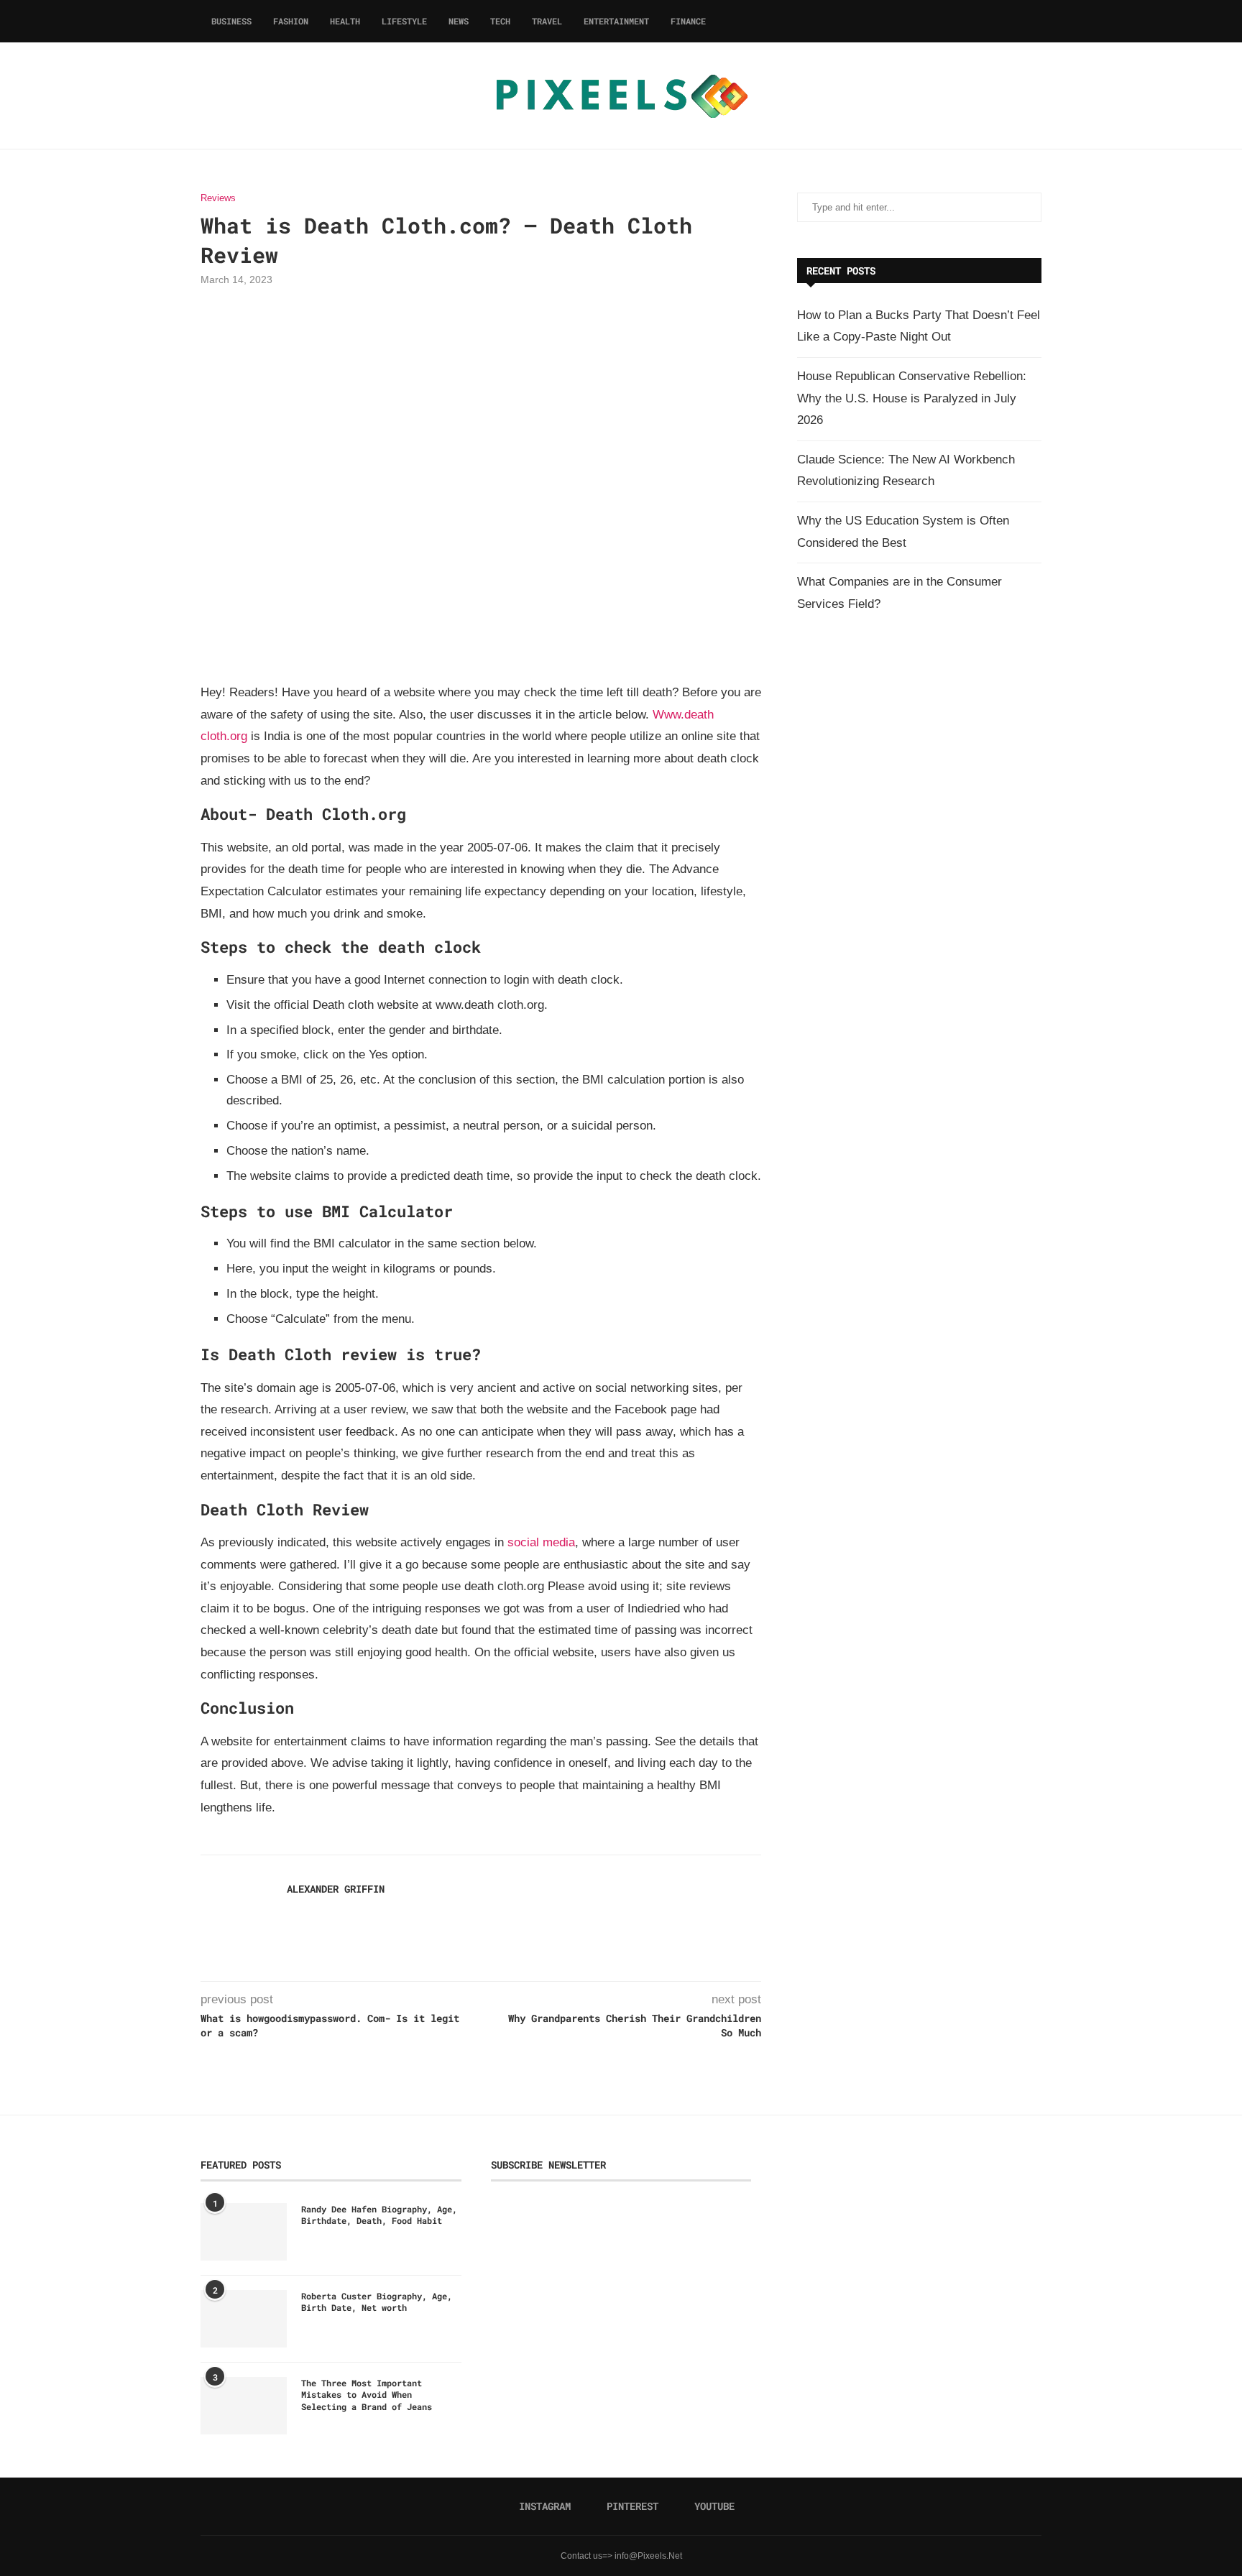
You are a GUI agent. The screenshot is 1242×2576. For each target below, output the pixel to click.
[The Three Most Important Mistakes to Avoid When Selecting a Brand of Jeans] (244, 2406)
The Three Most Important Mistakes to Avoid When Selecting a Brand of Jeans (367, 2395)
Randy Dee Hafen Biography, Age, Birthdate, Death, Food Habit (379, 2215)
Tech (500, 21)
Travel (547, 21)
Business (231, 21)
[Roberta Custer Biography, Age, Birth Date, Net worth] (244, 2319)
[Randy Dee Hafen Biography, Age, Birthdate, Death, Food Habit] (244, 2232)
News (459, 21)
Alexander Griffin (336, 1889)
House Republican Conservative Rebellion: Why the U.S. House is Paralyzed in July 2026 (912, 398)
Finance (688, 21)
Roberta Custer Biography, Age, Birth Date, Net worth (377, 2302)
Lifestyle (404, 21)
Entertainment (616, 21)
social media (541, 1542)
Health (345, 21)
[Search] (1034, 21)
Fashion (291, 21)
